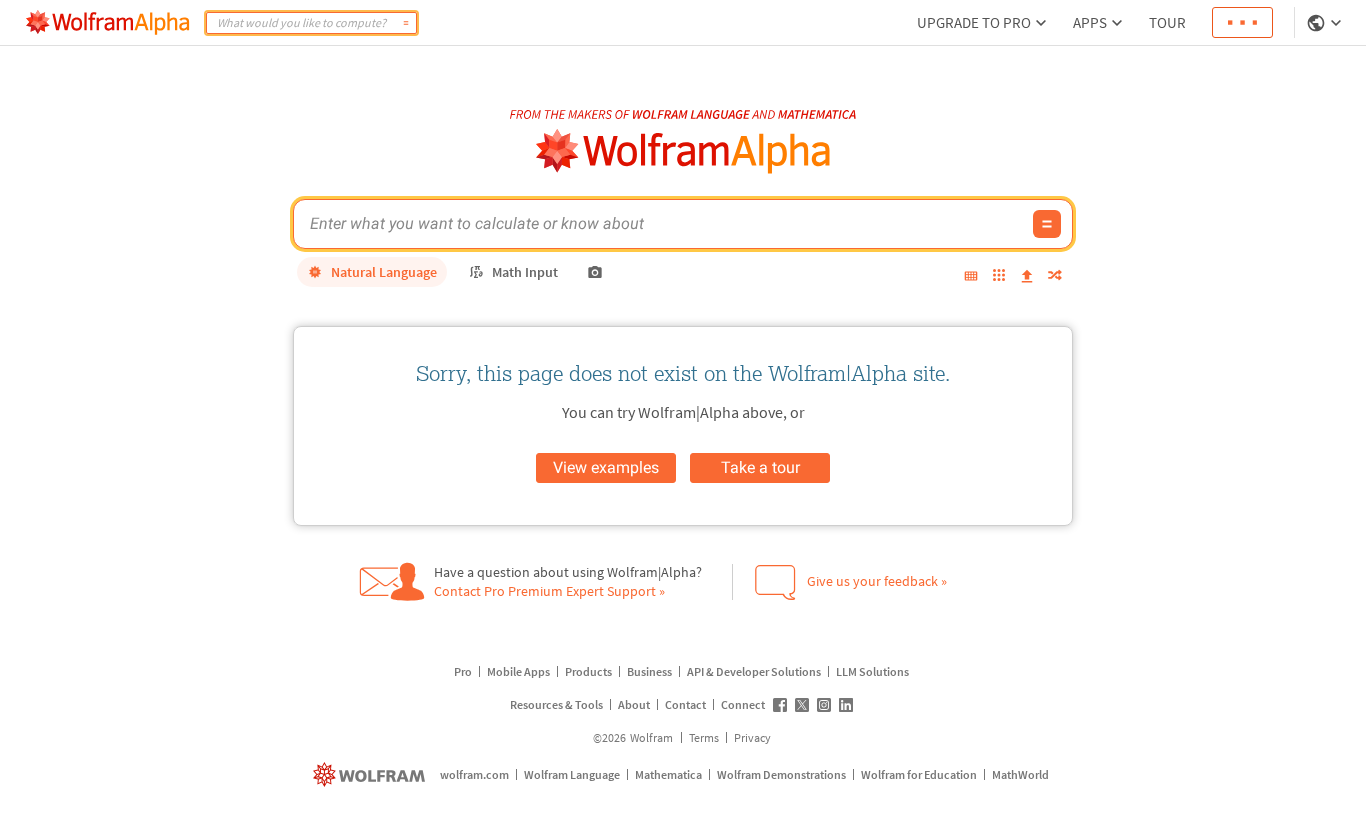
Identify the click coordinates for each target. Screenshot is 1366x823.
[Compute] (406, 23)
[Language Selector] (1326, 23)
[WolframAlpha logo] (683, 151)
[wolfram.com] (371, 774)
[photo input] (595, 272)
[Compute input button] (1047, 224)
